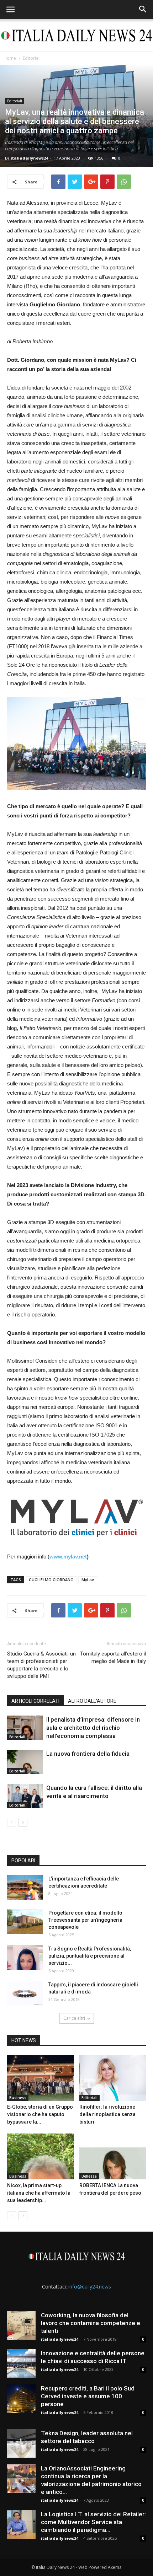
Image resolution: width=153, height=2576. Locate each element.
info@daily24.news (90, 2287)
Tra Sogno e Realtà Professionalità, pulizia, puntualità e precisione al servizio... (90, 1956)
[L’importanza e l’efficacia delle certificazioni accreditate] (25, 1887)
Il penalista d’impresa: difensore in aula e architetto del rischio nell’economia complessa (93, 1728)
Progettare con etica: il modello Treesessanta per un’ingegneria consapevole (85, 1920)
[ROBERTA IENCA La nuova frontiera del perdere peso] (113, 2156)
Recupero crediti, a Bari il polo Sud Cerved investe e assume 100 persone (88, 2396)
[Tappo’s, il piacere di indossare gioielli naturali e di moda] (25, 1993)
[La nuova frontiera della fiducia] (25, 1762)
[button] (143, 10)
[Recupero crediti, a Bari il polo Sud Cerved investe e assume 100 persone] (21, 2399)
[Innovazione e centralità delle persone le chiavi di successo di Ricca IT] (21, 2363)
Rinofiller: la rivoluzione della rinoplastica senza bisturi (107, 2114)
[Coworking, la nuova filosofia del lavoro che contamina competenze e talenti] (21, 2325)
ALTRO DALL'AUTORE (92, 1701)
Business (18, 2098)
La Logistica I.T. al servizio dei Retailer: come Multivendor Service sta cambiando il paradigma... (93, 2522)
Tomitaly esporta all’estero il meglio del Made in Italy (113, 1657)
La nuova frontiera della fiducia (88, 1754)
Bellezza (89, 2176)
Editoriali (32, 58)
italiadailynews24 (29, 158)
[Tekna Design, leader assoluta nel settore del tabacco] (21, 2443)
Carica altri (74, 2018)
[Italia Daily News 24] (76, 36)
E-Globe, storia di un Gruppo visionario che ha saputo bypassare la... (40, 2114)
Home (10, 58)
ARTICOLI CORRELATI (35, 1701)
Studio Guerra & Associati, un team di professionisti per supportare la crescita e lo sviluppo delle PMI (41, 1665)
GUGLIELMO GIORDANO (51, 1580)
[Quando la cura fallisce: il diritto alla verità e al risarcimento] (25, 1796)
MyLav (88, 1580)
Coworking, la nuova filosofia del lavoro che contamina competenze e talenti (91, 2323)
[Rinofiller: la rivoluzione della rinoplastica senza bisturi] (113, 2078)
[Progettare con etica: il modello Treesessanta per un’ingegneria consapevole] (25, 1922)
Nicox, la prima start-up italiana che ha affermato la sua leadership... (39, 2193)
